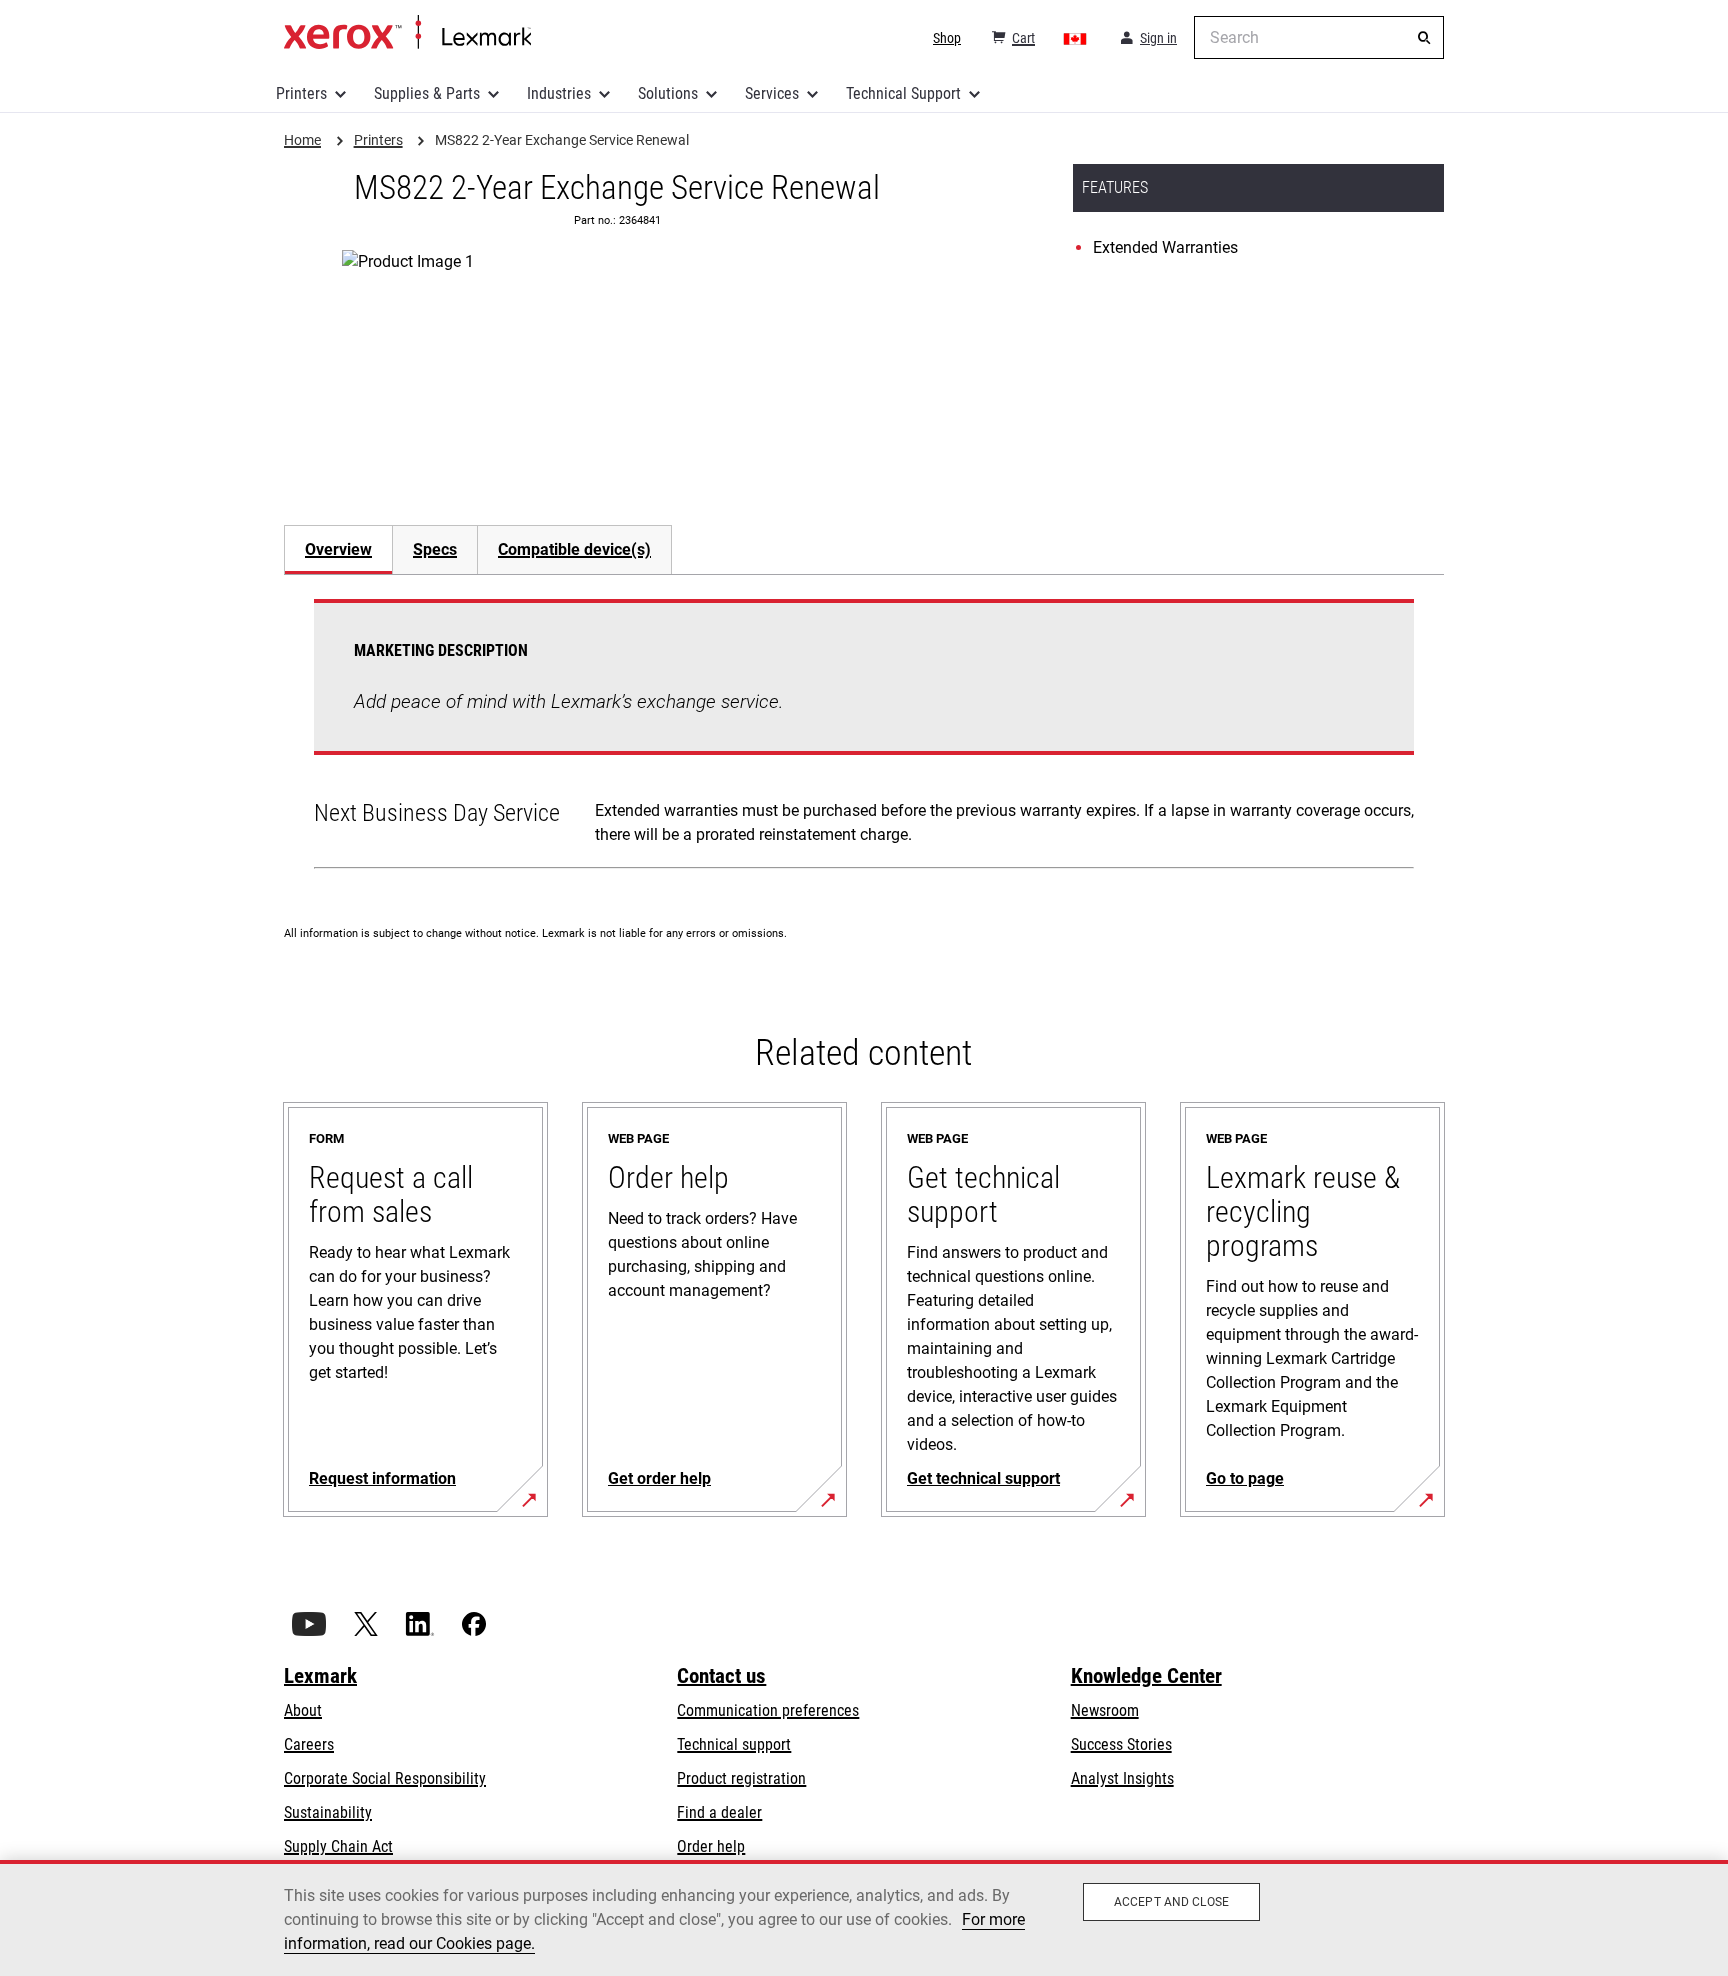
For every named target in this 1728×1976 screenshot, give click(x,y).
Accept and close (1171, 1902)
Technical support (734, 1744)
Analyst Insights (1122, 1778)
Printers (301, 93)
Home (407, 33)
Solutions (668, 93)
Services (772, 93)
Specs (435, 549)
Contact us (721, 1676)
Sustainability (328, 1812)
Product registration (741, 1778)
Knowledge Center (1146, 1676)
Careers (309, 1744)
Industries (559, 93)
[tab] (338, 549)
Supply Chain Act (338, 1846)
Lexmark (320, 1676)
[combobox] (1319, 37)
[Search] (1424, 38)
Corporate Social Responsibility (385, 1778)
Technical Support (903, 93)
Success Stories (1121, 1744)
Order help (711, 1846)
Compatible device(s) (574, 549)
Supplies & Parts (427, 93)
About (303, 1710)
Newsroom (1105, 1710)
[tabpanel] (864, 738)
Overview (338, 549)
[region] (864, 1918)
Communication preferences (768, 1710)
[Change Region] (1076, 38)
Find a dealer (719, 1812)
